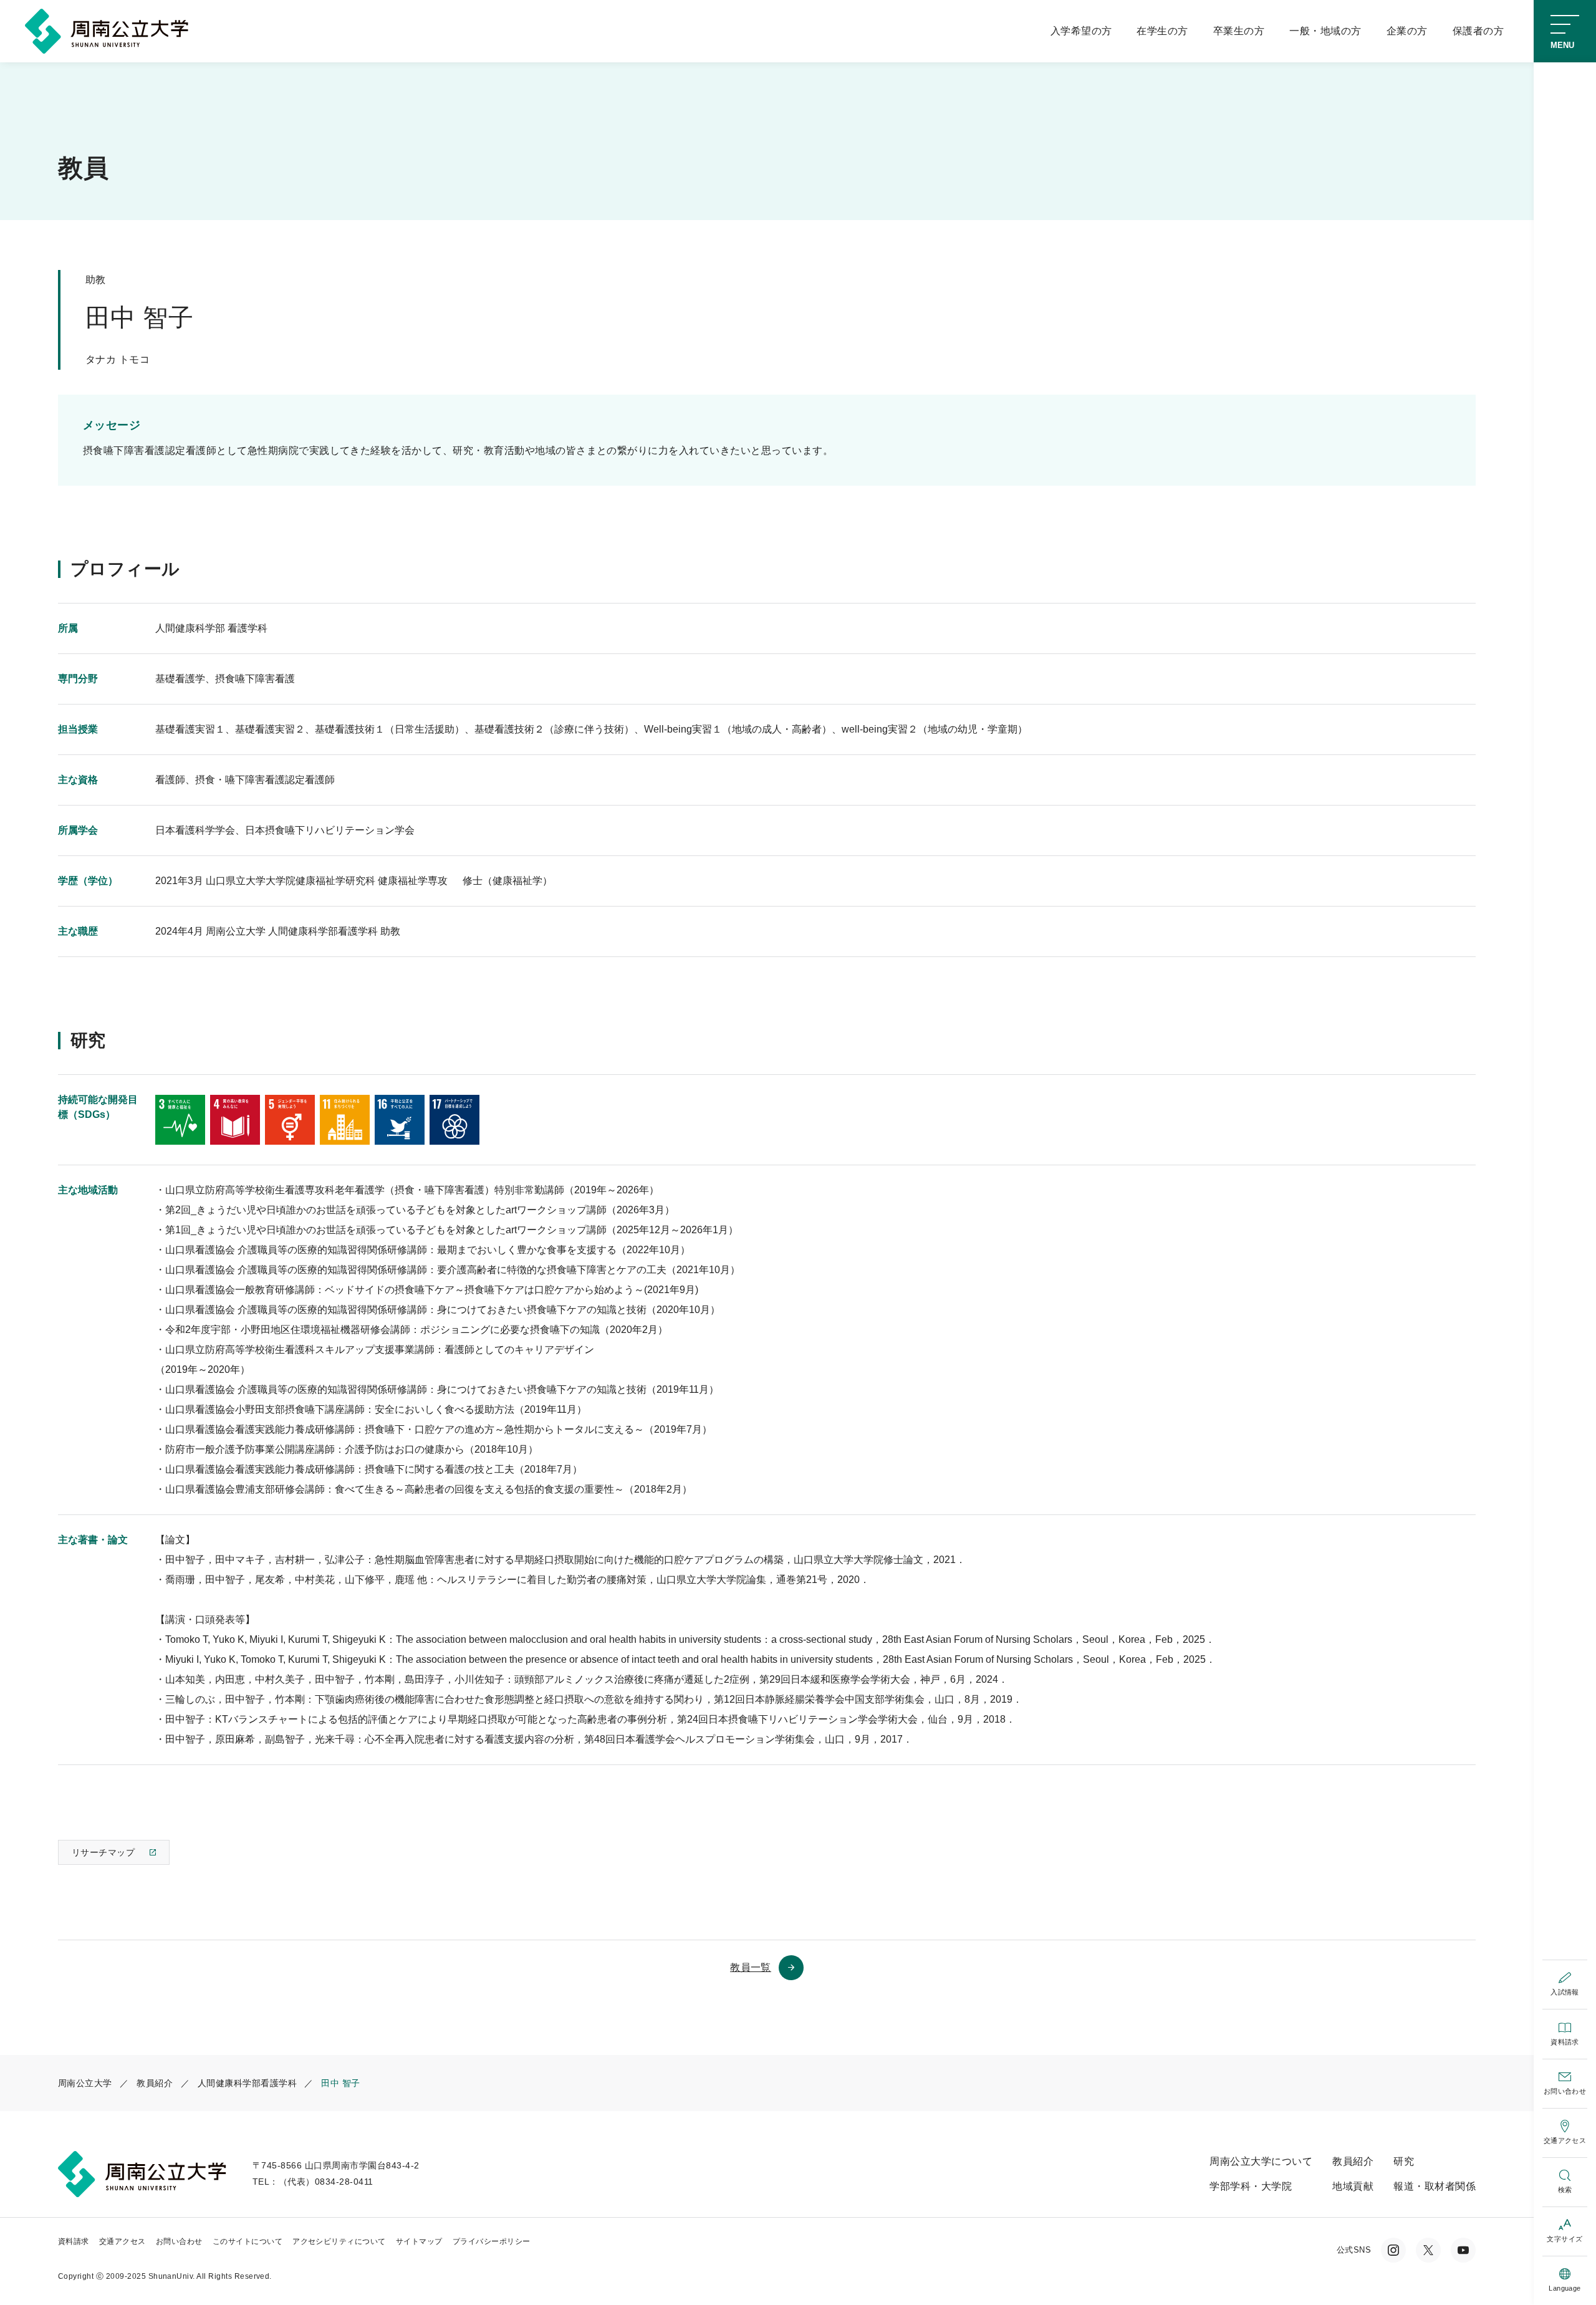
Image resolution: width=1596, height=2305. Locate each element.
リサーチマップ (103, 1852)
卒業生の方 (1239, 31)
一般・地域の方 (1325, 31)
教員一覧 (751, 1967)
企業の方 (1407, 31)
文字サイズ (1565, 2239)
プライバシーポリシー (492, 2241)
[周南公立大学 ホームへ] (110, 30)
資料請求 (1565, 2042)
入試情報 (1565, 1992)
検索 (1565, 2190)
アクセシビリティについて (339, 2241)
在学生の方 (1162, 31)
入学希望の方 (1081, 31)
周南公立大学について (1261, 2161)
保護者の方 (1478, 31)
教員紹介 (1353, 2161)
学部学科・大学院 (1251, 2186)
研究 (1404, 2161)
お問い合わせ (1565, 2091)
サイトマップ (419, 2241)
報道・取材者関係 (1435, 2186)
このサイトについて (248, 2241)
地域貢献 (1353, 2186)
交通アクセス (1565, 2140)
